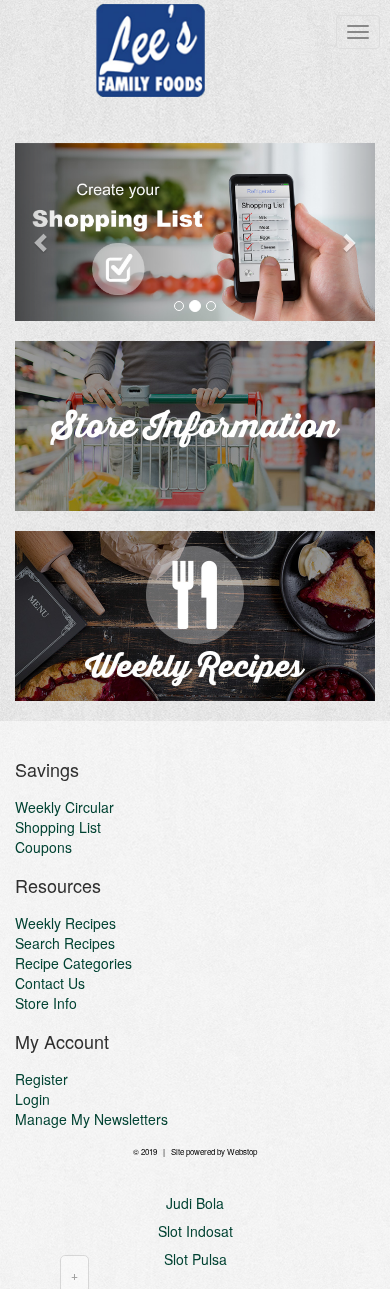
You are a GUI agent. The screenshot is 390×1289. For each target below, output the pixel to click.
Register (41, 1079)
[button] (42, 232)
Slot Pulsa (195, 1259)
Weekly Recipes (65, 923)
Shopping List (58, 827)
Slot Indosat (195, 1231)
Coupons (43, 847)
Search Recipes (65, 943)
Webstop (242, 1151)
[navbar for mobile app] (358, 32)
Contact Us (50, 983)
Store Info (46, 1003)
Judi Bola (195, 1203)
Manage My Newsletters (91, 1119)
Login (32, 1099)
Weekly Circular (64, 807)
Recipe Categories (73, 963)
